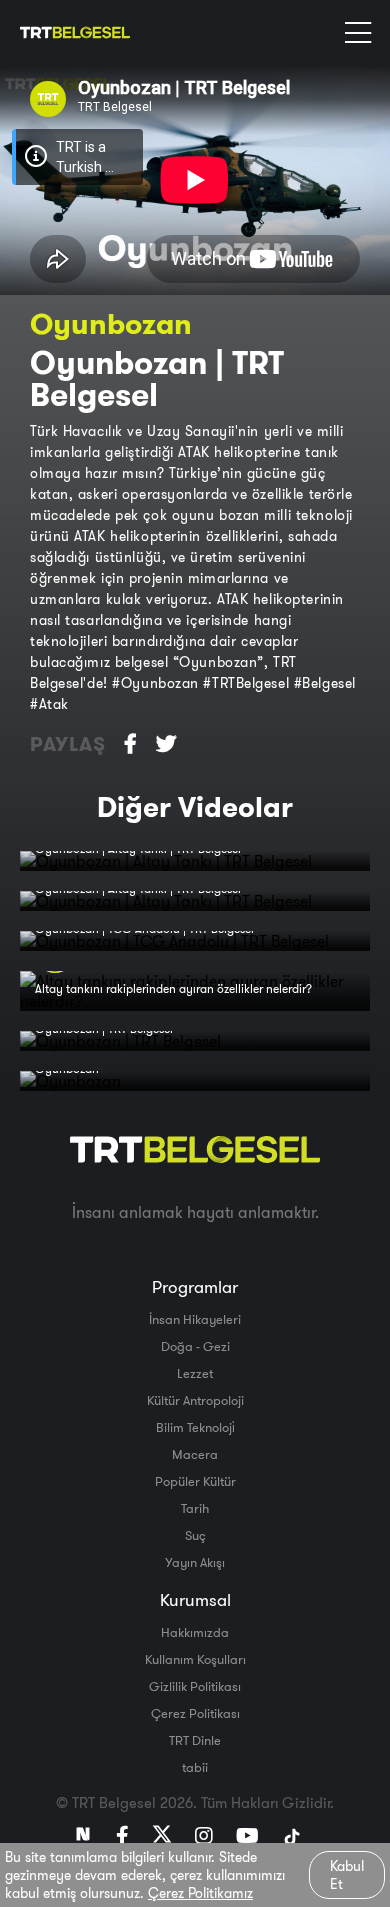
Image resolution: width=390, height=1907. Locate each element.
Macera (195, 1454)
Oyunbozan (111, 323)
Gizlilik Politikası (195, 1686)
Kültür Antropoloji (195, 1400)
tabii (195, 1767)
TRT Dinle (195, 1740)
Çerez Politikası (195, 1713)
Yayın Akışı (195, 1562)
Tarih (195, 1508)
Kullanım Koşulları (195, 1659)
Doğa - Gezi (195, 1346)
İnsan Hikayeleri (195, 1319)
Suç (195, 1535)
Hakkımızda (195, 1632)
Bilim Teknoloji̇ (195, 1427)
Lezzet (195, 1373)
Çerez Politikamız (200, 1893)
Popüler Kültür (195, 1481)
